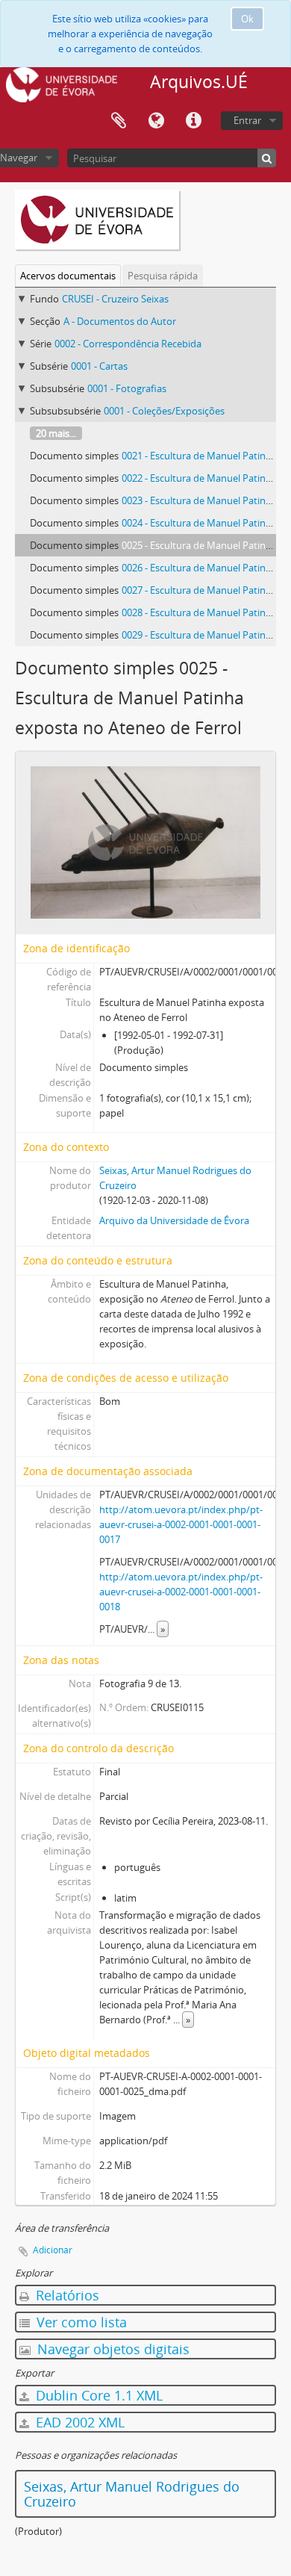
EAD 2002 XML (78, 2422)
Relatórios (66, 2295)
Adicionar (53, 2250)
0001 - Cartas (99, 366)
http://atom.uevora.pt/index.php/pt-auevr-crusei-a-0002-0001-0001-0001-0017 (181, 1524)
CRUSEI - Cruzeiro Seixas (115, 299)
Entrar (247, 120)
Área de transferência (119, 121)
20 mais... (56, 433)
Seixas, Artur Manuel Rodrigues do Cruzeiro (132, 2494)
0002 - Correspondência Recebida (128, 344)
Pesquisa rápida (163, 276)
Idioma (156, 121)
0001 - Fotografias (127, 388)
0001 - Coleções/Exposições (164, 411)
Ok (247, 19)
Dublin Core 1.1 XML (97, 2395)
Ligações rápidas (193, 121)
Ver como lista (80, 2322)
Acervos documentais (68, 276)
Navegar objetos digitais (112, 2349)
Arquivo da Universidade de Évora (174, 1220)
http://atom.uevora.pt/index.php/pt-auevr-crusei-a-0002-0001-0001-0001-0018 (181, 1592)
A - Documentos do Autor (120, 321)
